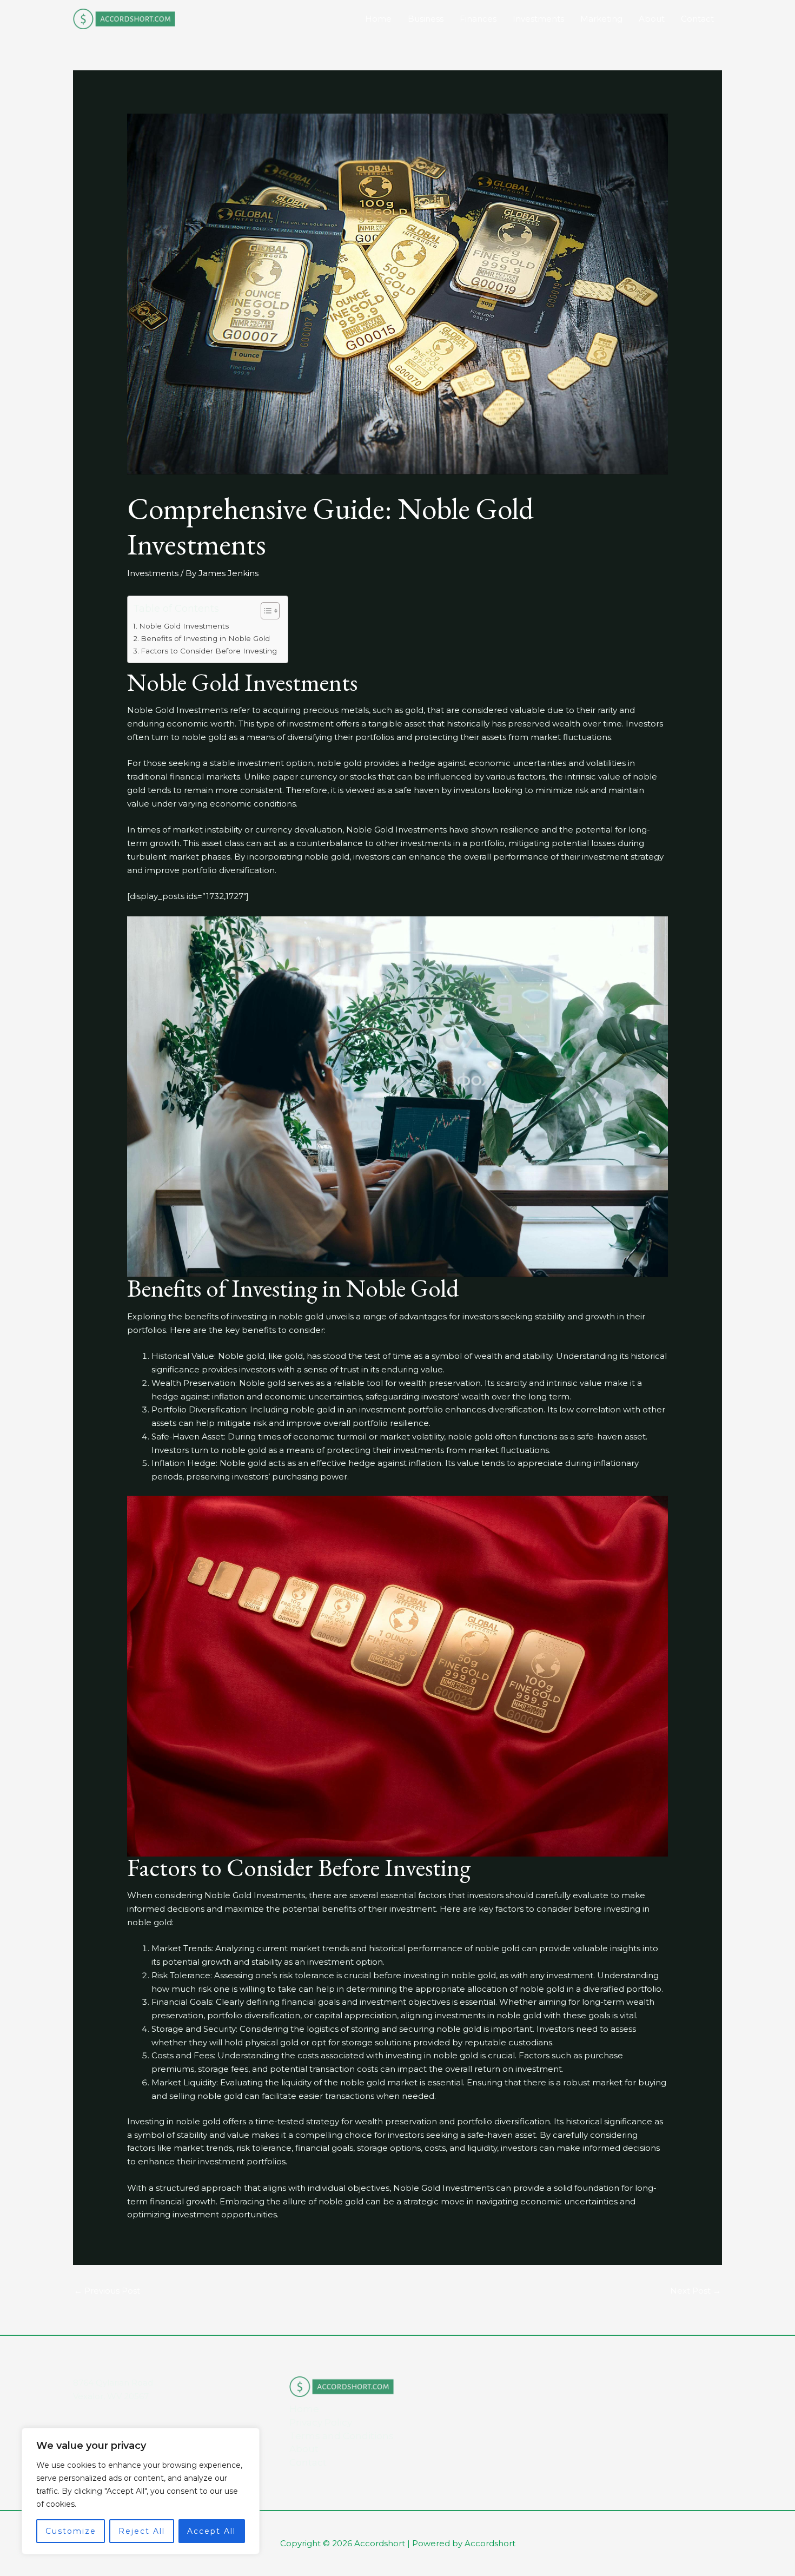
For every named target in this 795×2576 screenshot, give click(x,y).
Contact (697, 19)
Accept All (211, 2531)
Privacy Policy (321, 2422)
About (652, 19)
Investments (538, 19)
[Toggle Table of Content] (265, 611)
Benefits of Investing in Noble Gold (205, 638)
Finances (478, 19)
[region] (141, 2491)
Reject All (142, 2531)
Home (378, 19)
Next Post (695, 2291)
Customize (71, 2531)
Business (426, 19)
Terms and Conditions (342, 2436)
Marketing (601, 19)
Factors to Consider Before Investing (209, 651)
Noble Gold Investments (184, 626)
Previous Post (107, 2291)
